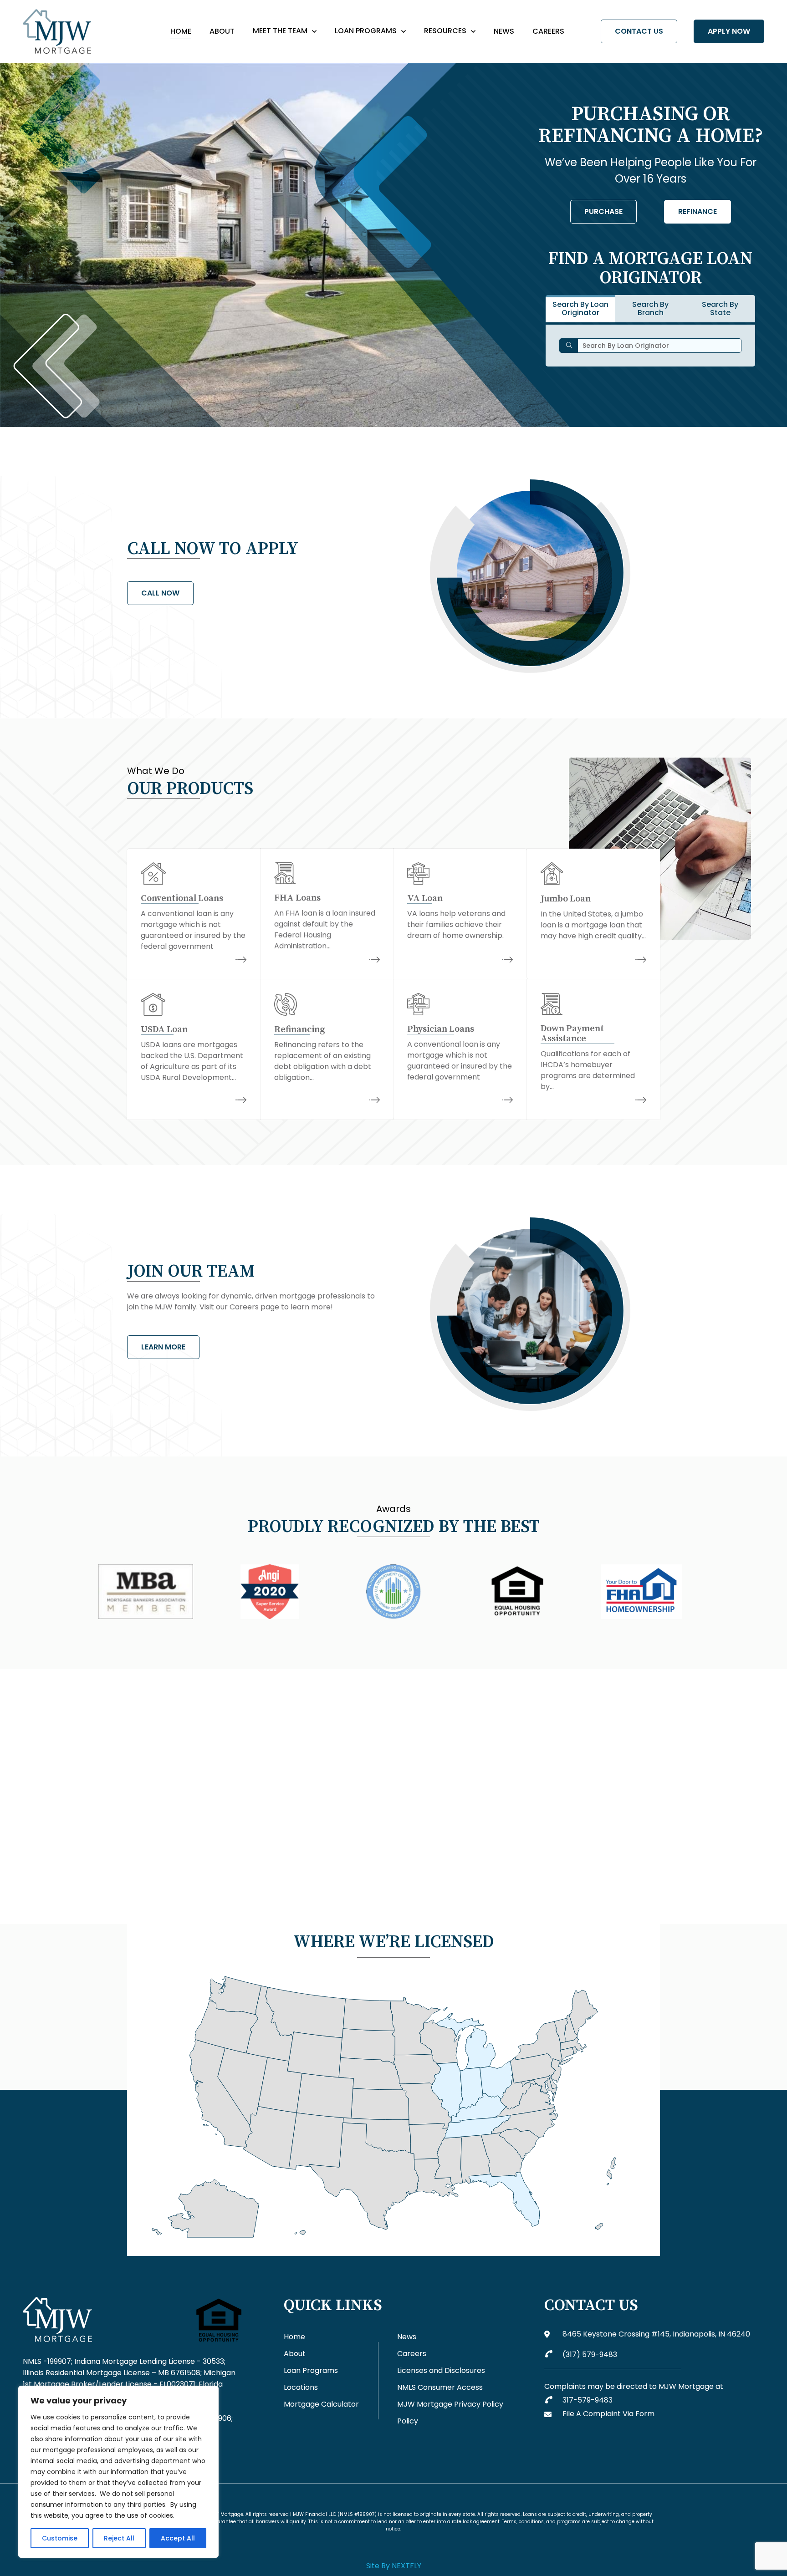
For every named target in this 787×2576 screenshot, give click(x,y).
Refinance (698, 211)
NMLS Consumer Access (440, 2387)
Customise (60, 2538)
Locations (301, 2387)
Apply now (729, 31)
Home (181, 31)
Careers (548, 31)
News (504, 31)
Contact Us (639, 31)
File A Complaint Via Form (608, 2414)
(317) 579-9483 (590, 2355)
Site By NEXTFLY (394, 2566)
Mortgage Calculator (321, 2404)
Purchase (603, 211)
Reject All (119, 2538)
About (222, 31)
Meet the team (280, 31)
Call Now (160, 593)
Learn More (163, 1347)
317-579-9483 (588, 2400)
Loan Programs (366, 31)
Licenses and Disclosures (441, 2370)
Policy (408, 2421)
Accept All (178, 2538)
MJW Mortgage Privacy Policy (450, 2404)
